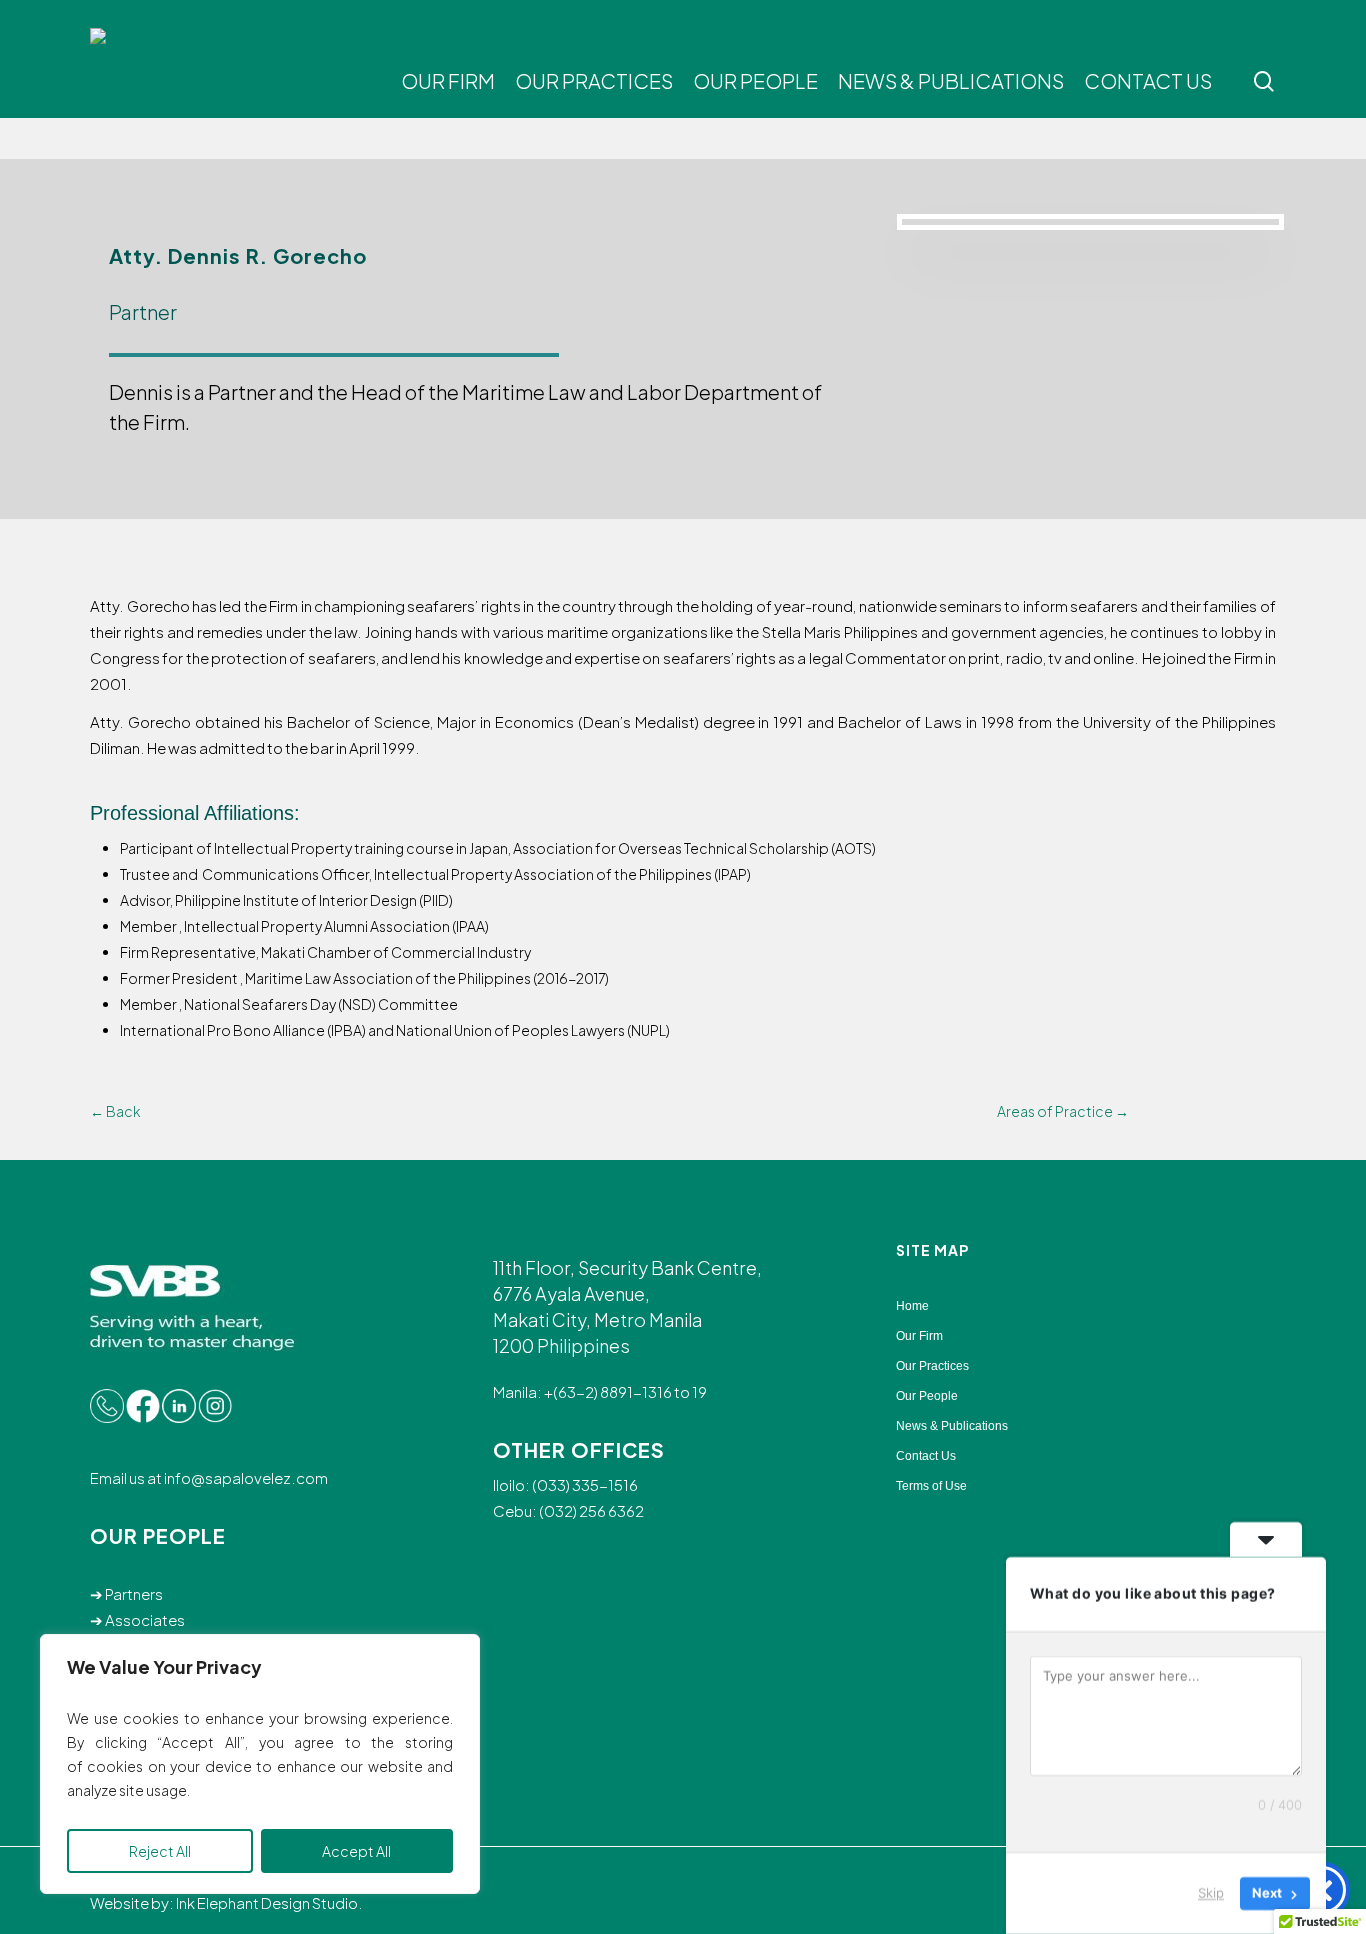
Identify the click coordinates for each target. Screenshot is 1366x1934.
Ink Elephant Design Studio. (269, 1902)
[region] (260, 1764)
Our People (927, 1396)
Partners (134, 1593)
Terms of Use (931, 1486)
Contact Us (926, 1456)
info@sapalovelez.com (245, 1477)
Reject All (160, 1851)
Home (912, 1306)
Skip (1211, 1893)
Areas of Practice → (1063, 1111)
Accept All (356, 1851)
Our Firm (919, 1336)
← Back (115, 1111)
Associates (145, 1619)
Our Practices (932, 1366)
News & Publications (952, 1426)
